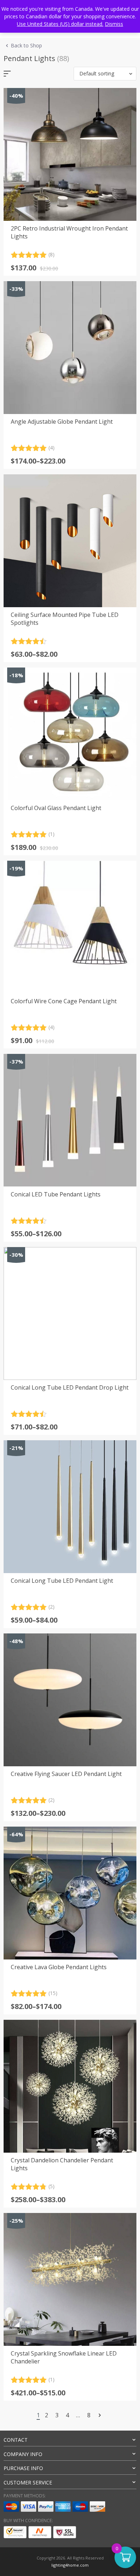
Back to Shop (26, 45)
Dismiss (114, 24)
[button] (105, 74)
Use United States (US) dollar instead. (60, 24)
